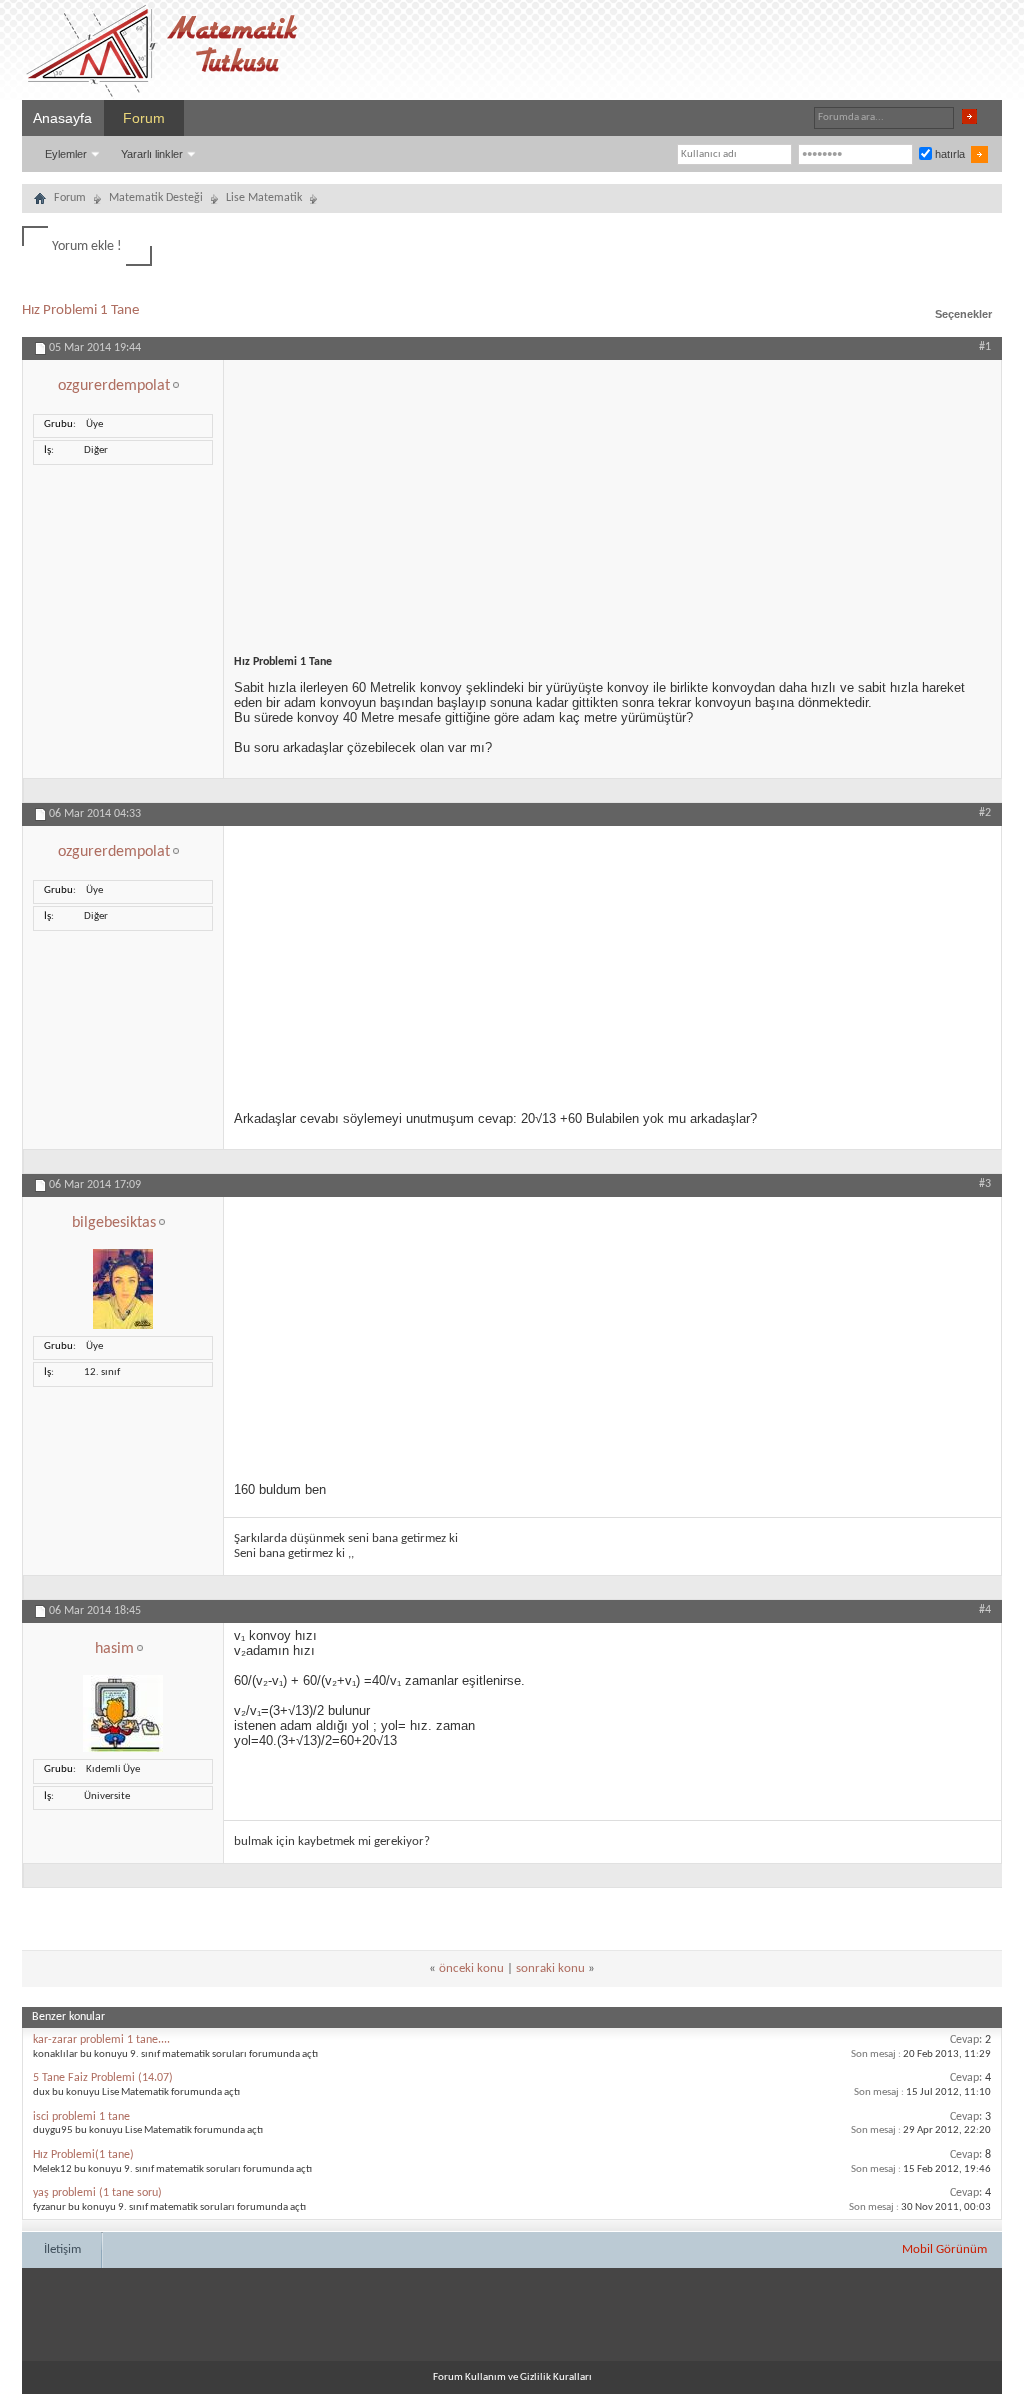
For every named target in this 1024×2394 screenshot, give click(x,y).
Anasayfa (62, 118)
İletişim (62, 2249)
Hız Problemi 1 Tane (80, 310)
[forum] (40, 201)
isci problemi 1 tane (81, 2117)
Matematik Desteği (156, 198)
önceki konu (471, 1968)
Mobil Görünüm (944, 2249)
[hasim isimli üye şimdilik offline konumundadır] (123, 1749)
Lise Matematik (264, 198)
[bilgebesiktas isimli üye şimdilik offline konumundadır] (123, 1326)
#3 (985, 1184)
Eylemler (66, 154)
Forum (144, 118)
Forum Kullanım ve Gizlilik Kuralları (512, 2377)
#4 (985, 1610)
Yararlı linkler (152, 154)
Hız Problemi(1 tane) (83, 2155)
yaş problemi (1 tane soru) (97, 2193)
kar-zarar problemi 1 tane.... (101, 2040)
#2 (985, 813)
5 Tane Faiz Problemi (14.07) (103, 2078)
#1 (985, 347)
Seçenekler (963, 314)
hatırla (948, 154)
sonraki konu (550, 1968)
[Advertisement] (612, 500)
